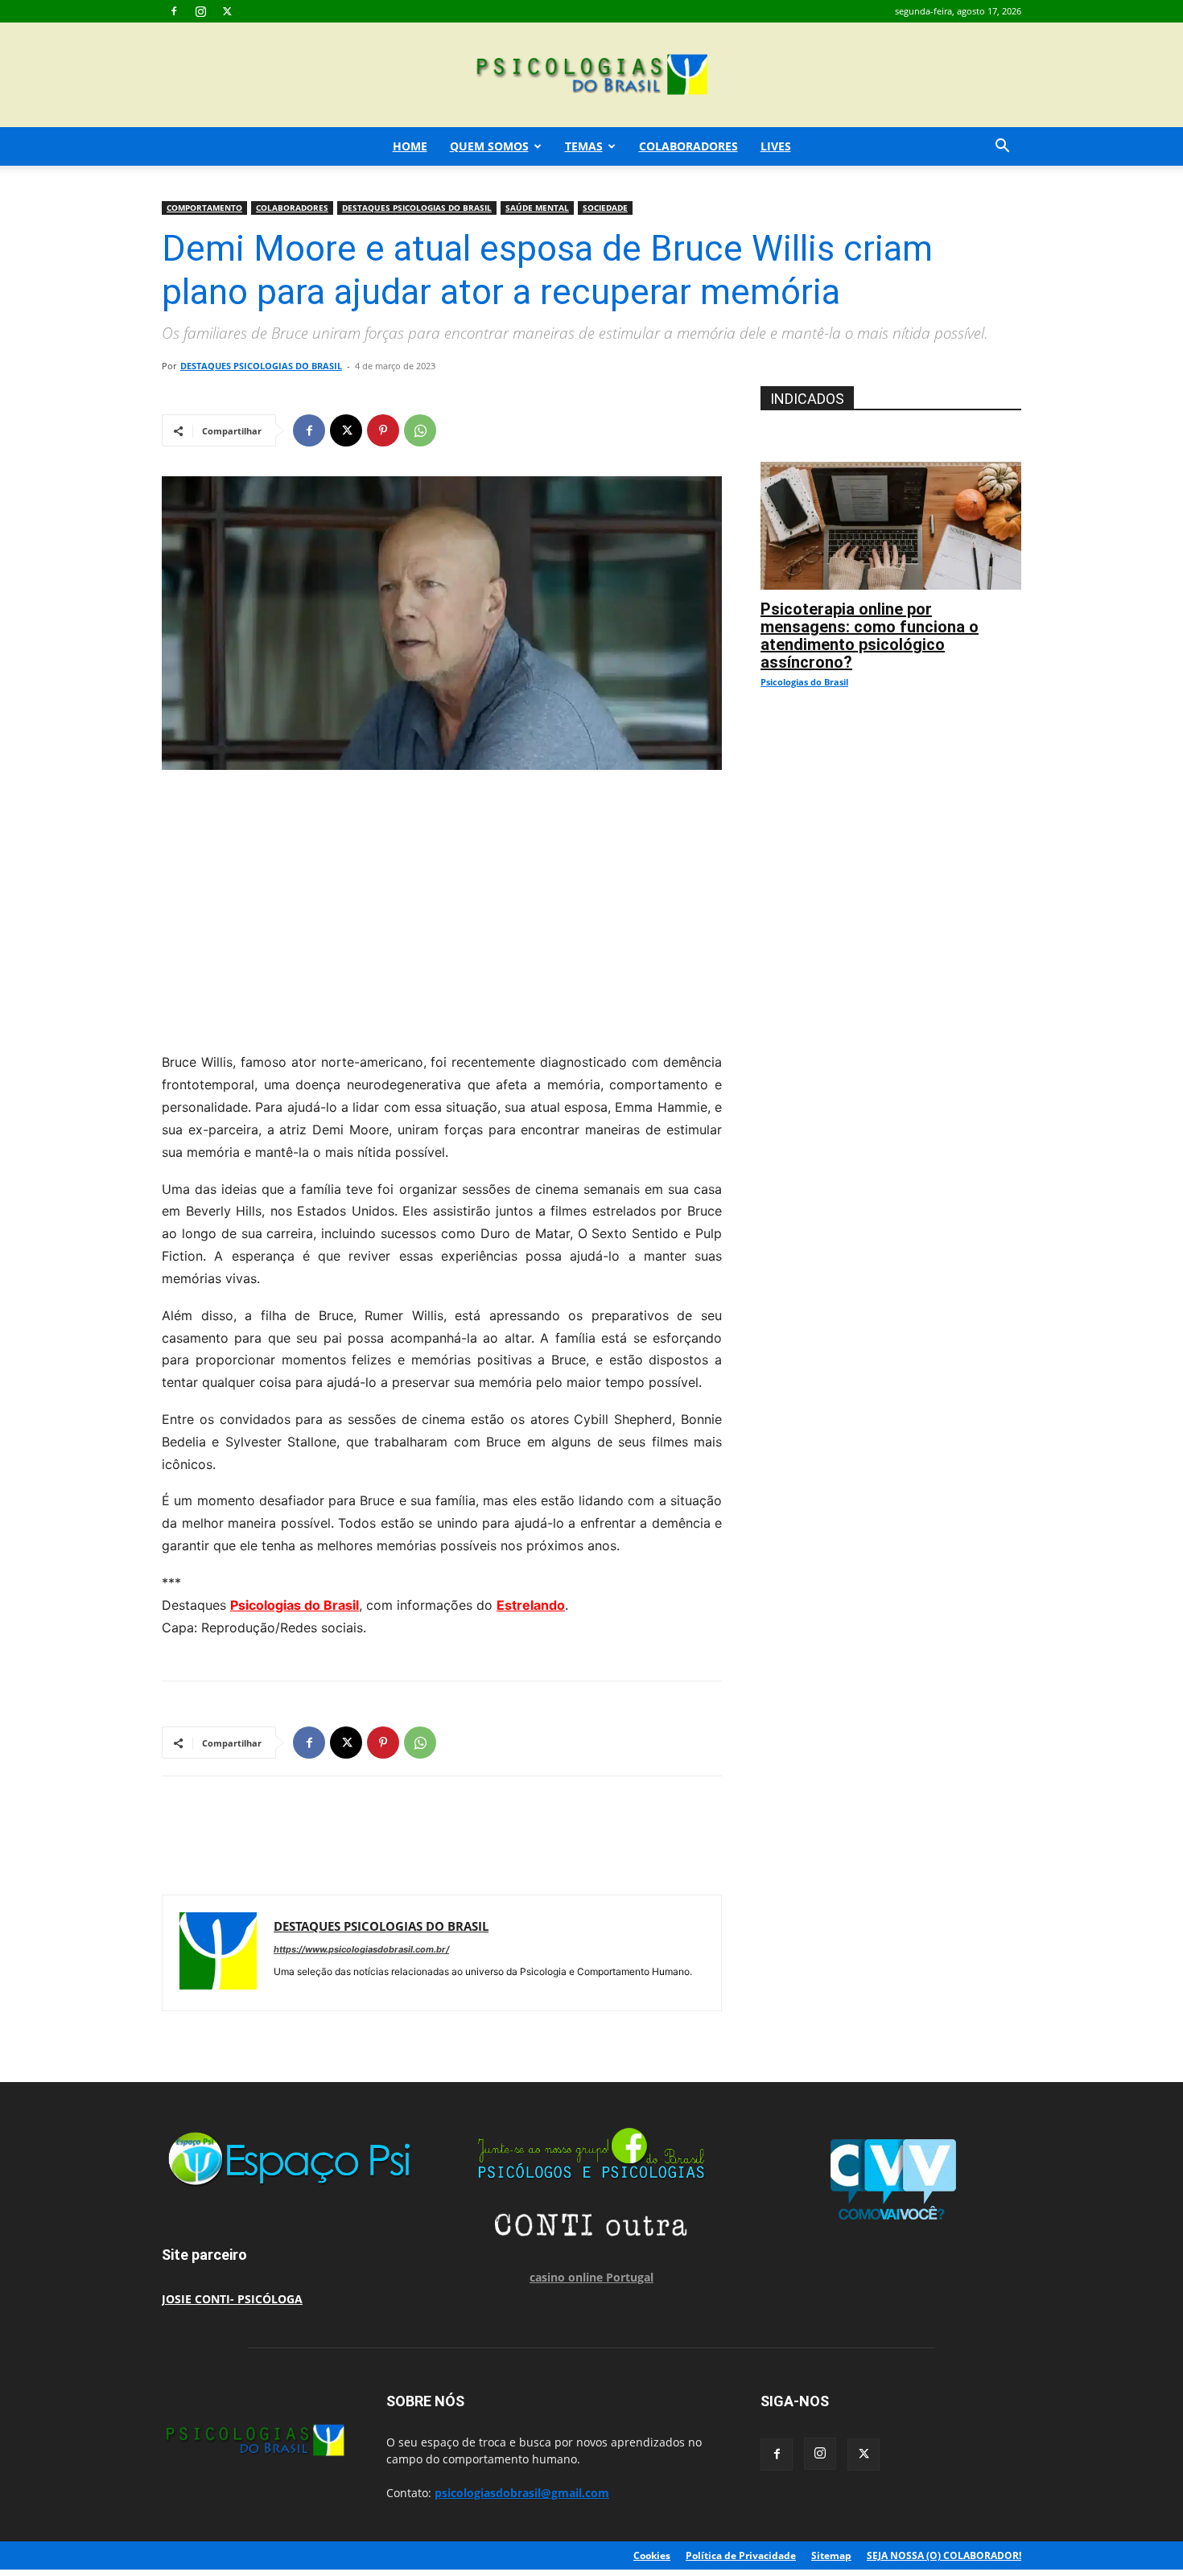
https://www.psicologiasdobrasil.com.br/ (361, 1949)
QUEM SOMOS (489, 146)
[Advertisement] (442, 907)
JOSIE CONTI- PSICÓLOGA (232, 2299)
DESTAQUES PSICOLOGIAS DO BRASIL (417, 208)
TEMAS (584, 146)
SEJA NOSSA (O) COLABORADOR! (944, 2555)
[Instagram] (200, 11)
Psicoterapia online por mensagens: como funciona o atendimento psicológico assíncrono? (870, 636)
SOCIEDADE (605, 208)
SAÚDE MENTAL (537, 208)
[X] (227, 11)
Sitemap (831, 2555)
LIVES (776, 146)
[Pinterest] (383, 430)
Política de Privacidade (741, 2555)
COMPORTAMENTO (204, 208)
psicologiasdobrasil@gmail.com (522, 2493)
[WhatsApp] (420, 430)
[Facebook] (174, 11)
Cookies (652, 2555)
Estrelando (531, 1605)
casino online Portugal (591, 2277)
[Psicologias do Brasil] (591, 76)
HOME (410, 146)
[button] (1002, 148)
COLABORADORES (688, 146)
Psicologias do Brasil (295, 1605)
